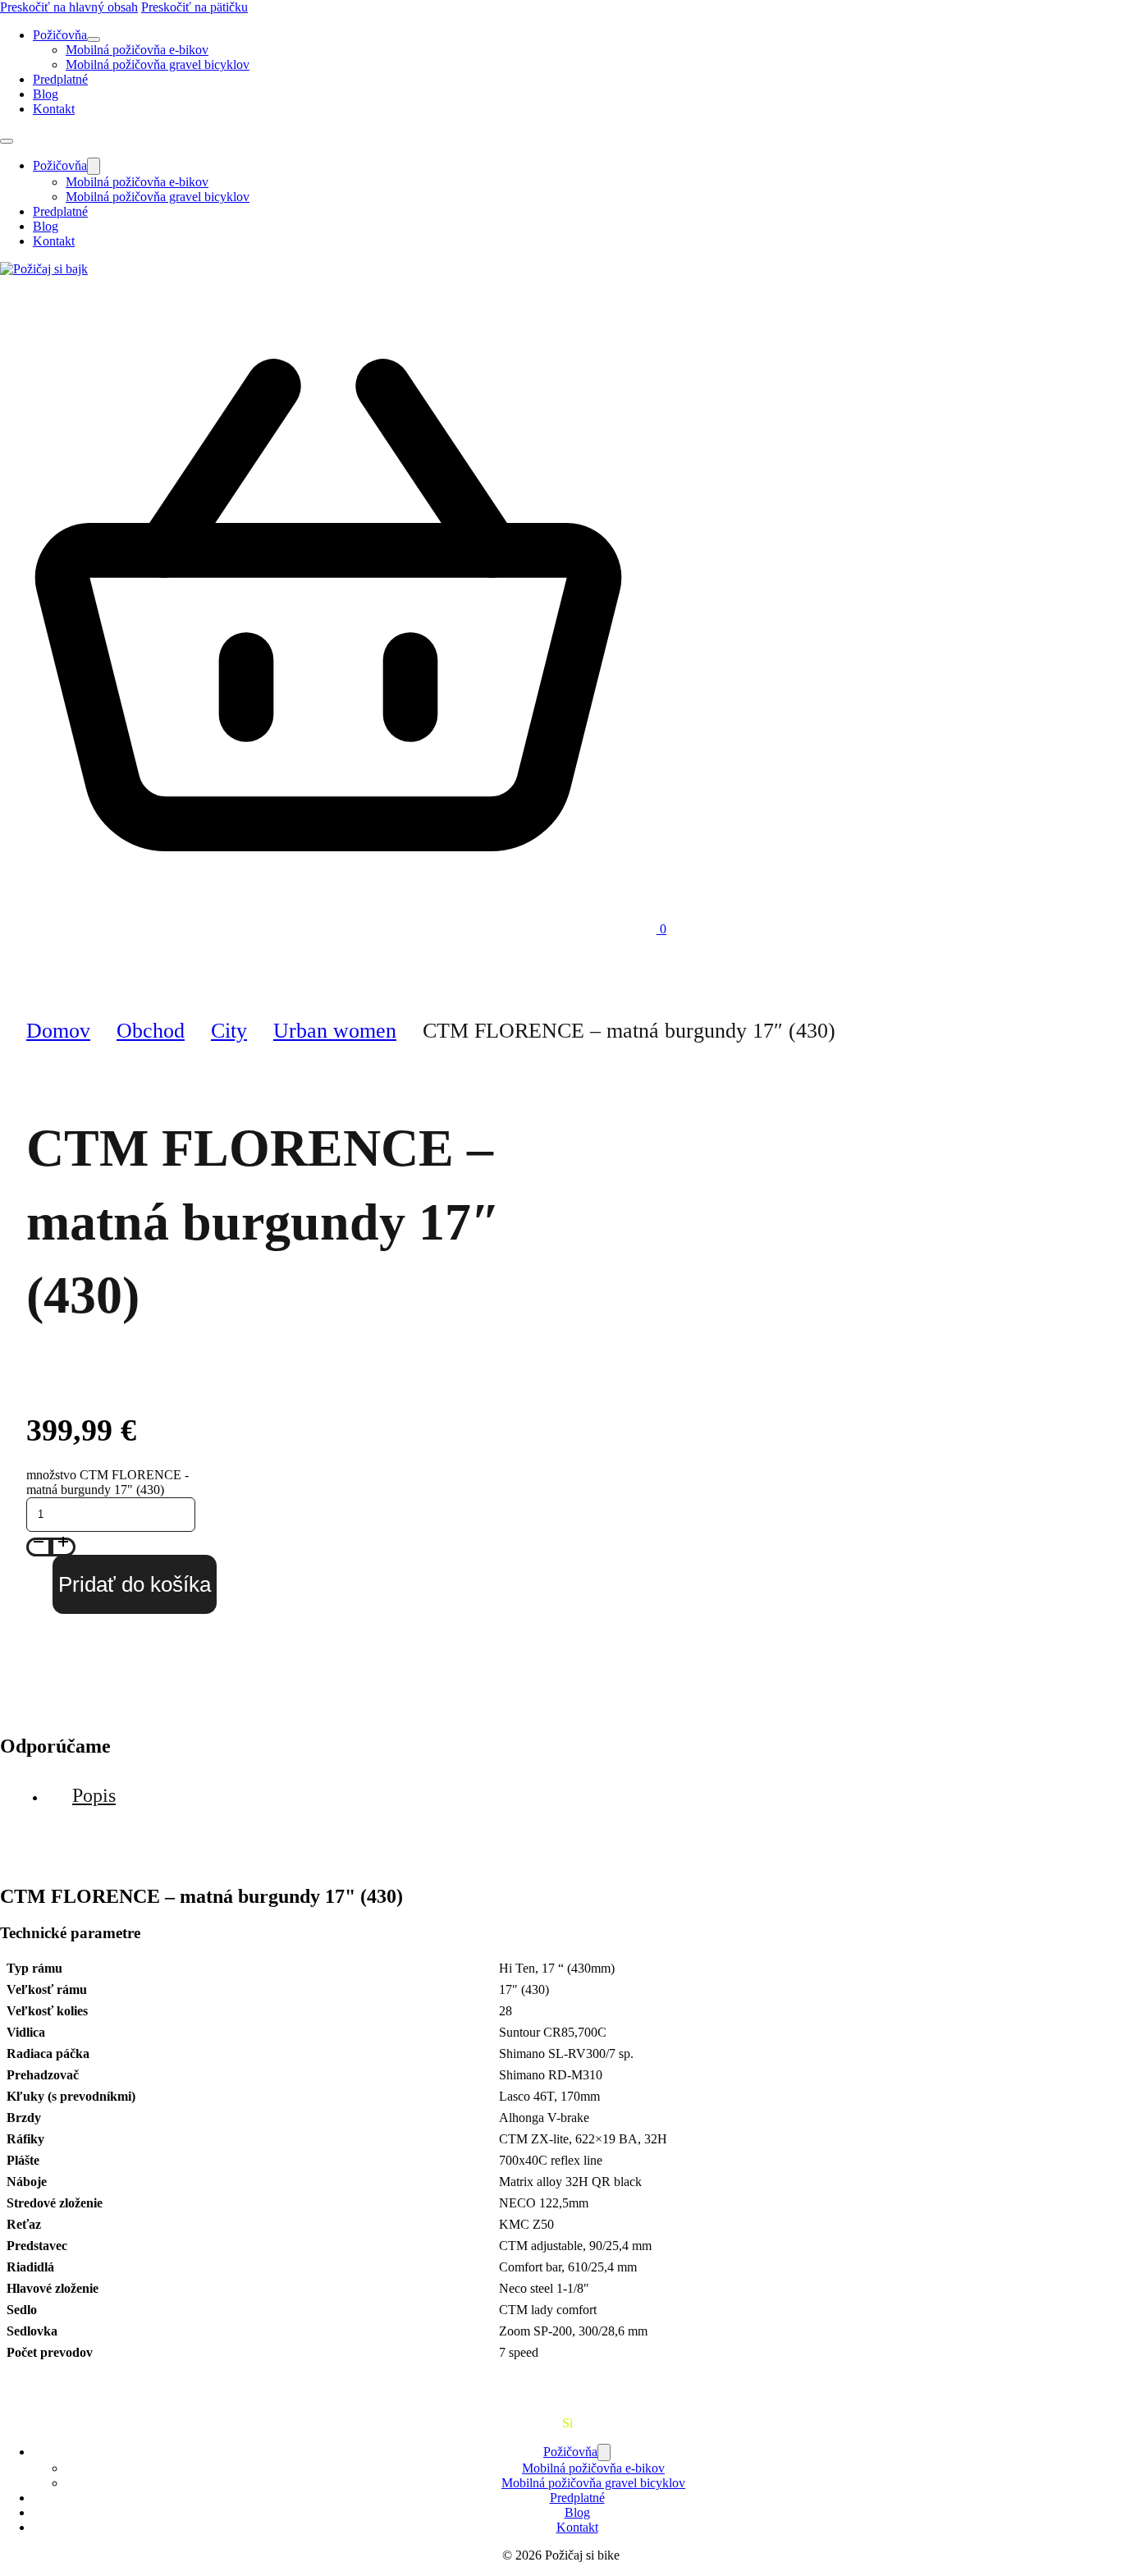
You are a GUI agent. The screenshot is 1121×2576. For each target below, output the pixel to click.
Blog (46, 94)
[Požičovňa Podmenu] (94, 39)
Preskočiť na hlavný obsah (69, 7)
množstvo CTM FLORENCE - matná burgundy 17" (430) (108, 1482)
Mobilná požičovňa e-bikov (137, 50)
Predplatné (60, 79)
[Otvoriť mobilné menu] (7, 141)
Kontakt (54, 109)
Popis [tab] (94, 1795)
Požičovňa (60, 35)
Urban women (335, 1031)
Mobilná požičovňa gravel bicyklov (158, 64)
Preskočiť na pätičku (194, 7)
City (229, 1031)
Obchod (151, 1031)
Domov (58, 1031)
